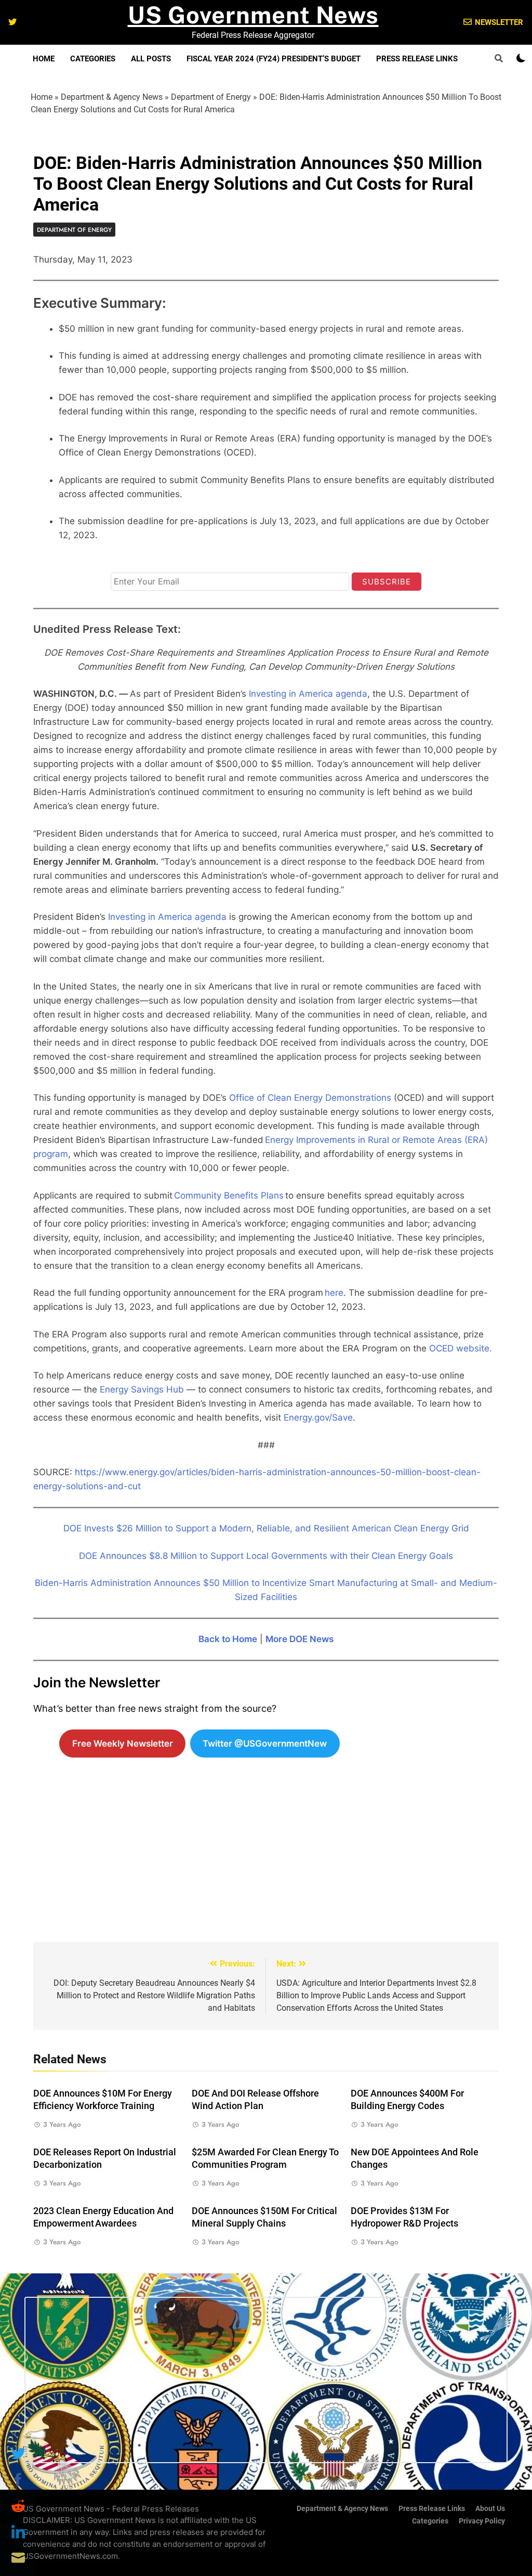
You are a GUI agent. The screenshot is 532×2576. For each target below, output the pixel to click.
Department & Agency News (112, 97)
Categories (93, 59)
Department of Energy (211, 97)
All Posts (151, 59)
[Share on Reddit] (18, 2506)
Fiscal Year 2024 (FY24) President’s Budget (274, 59)
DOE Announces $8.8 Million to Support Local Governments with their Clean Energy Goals (266, 1556)
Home (44, 59)
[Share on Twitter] (18, 2454)
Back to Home (228, 1639)
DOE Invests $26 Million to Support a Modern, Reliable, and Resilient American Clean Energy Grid (266, 1528)
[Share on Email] (18, 2558)
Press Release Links (417, 59)
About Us (490, 2509)
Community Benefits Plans (229, 1195)
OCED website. (461, 1348)
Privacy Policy (482, 2521)
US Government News (253, 15)
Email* (124, 563)
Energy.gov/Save (318, 1417)
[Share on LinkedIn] (18, 2532)
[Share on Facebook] (18, 2480)
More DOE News (300, 1639)
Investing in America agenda (308, 694)
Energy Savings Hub (142, 1389)
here (334, 1293)
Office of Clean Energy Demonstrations (310, 1098)
